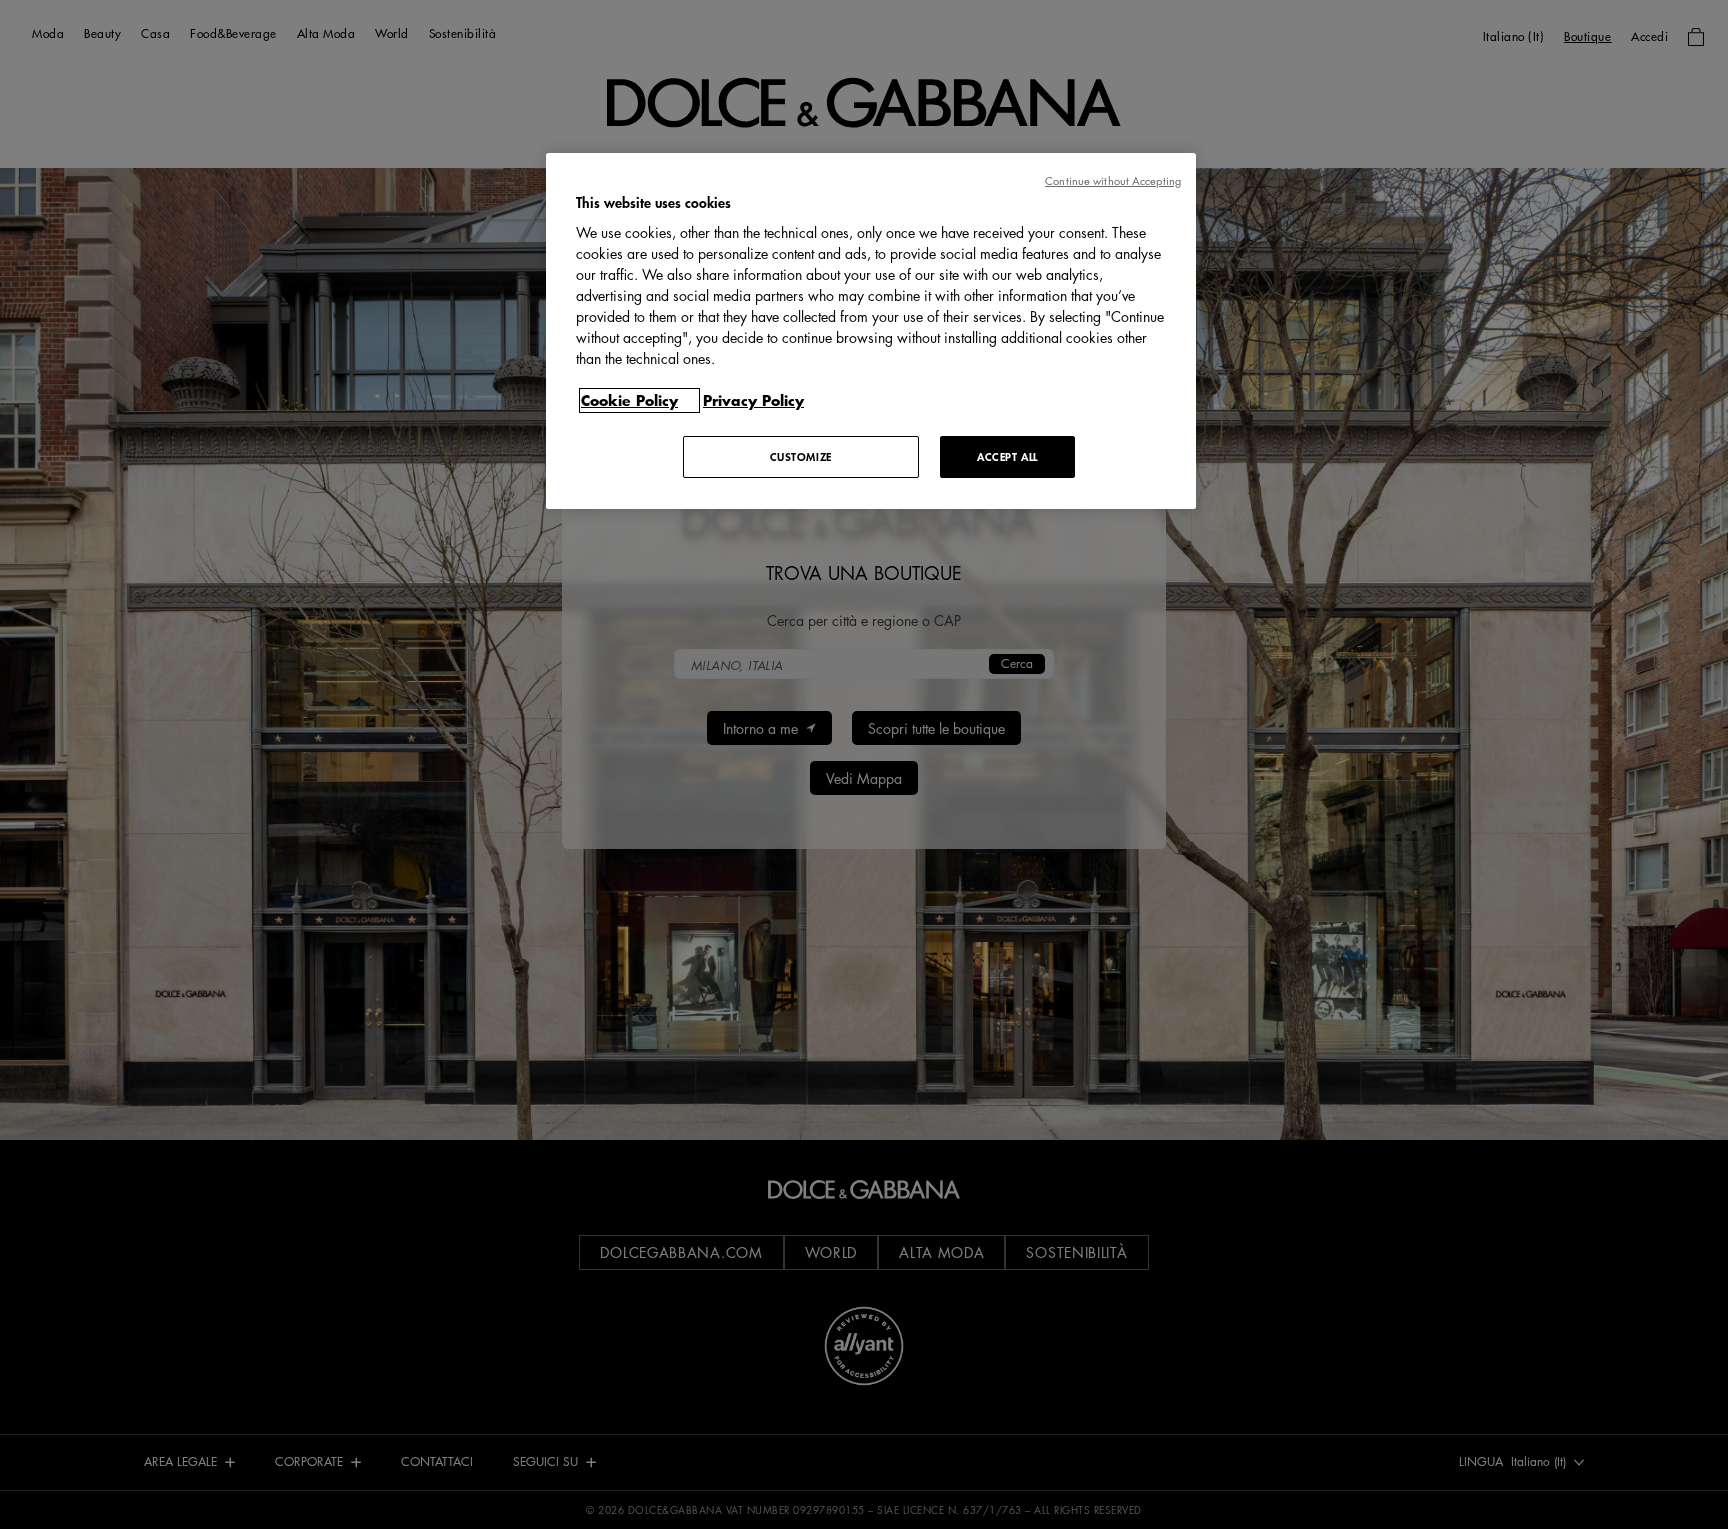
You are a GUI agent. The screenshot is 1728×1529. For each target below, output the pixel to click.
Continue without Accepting (1113, 180)
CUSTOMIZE (801, 456)
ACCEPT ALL (1007, 456)
